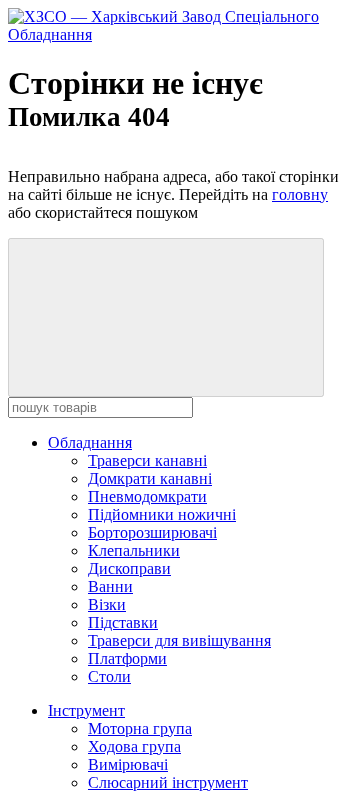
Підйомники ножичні (162, 514)
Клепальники (134, 550)
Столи (109, 676)
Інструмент (86, 710)
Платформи (127, 658)
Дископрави (129, 568)
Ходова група (134, 746)
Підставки (123, 622)
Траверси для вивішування (179, 640)
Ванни (110, 586)
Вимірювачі (128, 764)
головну (300, 194)
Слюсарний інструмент (168, 782)
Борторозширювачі (152, 532)
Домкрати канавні (150, 478)
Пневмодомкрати (147, 496)
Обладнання (90, 442)
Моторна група (140, 728)
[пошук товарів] (166, 317)
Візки (107, 604)
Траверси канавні (147, 460)
